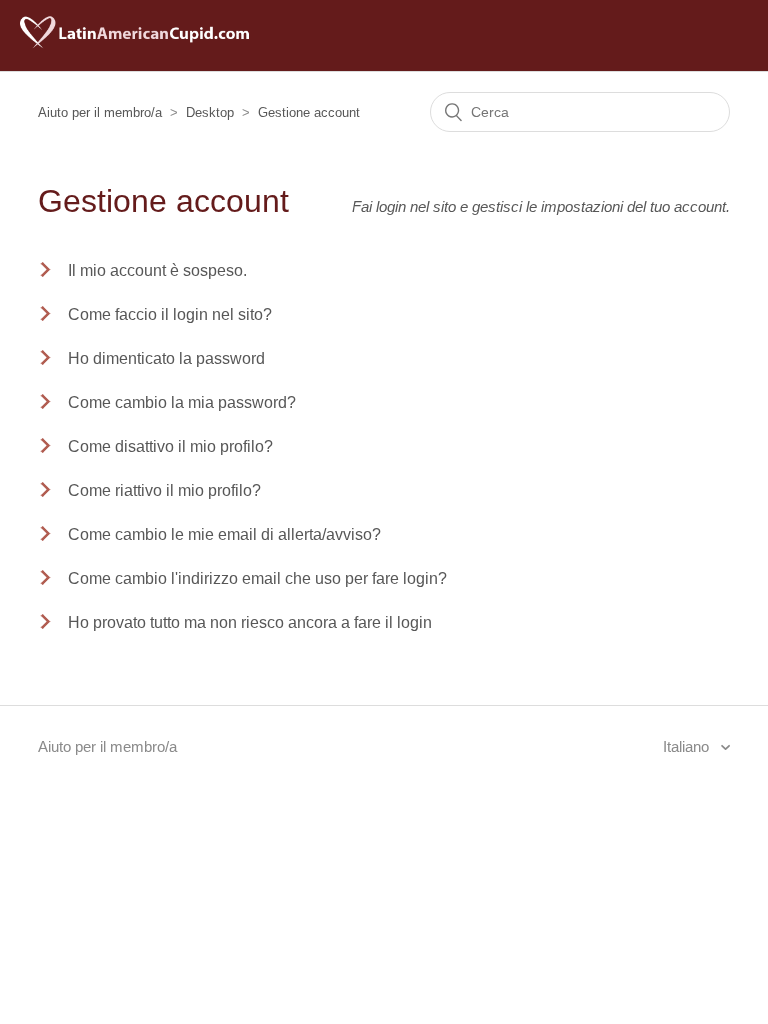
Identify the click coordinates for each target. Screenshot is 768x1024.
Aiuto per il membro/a (100, 112)
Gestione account (309, 112)
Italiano (688, 746)
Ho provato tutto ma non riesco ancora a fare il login (250, 622)
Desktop (210, 112)
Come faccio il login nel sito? (170, 314)
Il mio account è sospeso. (157, 270)
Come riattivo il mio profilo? (164, 490)
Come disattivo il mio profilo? (170, 446)
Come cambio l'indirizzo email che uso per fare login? (257, 578)
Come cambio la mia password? (182, 402)
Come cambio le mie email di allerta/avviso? (224, 534)
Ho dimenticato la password (166, 358)
